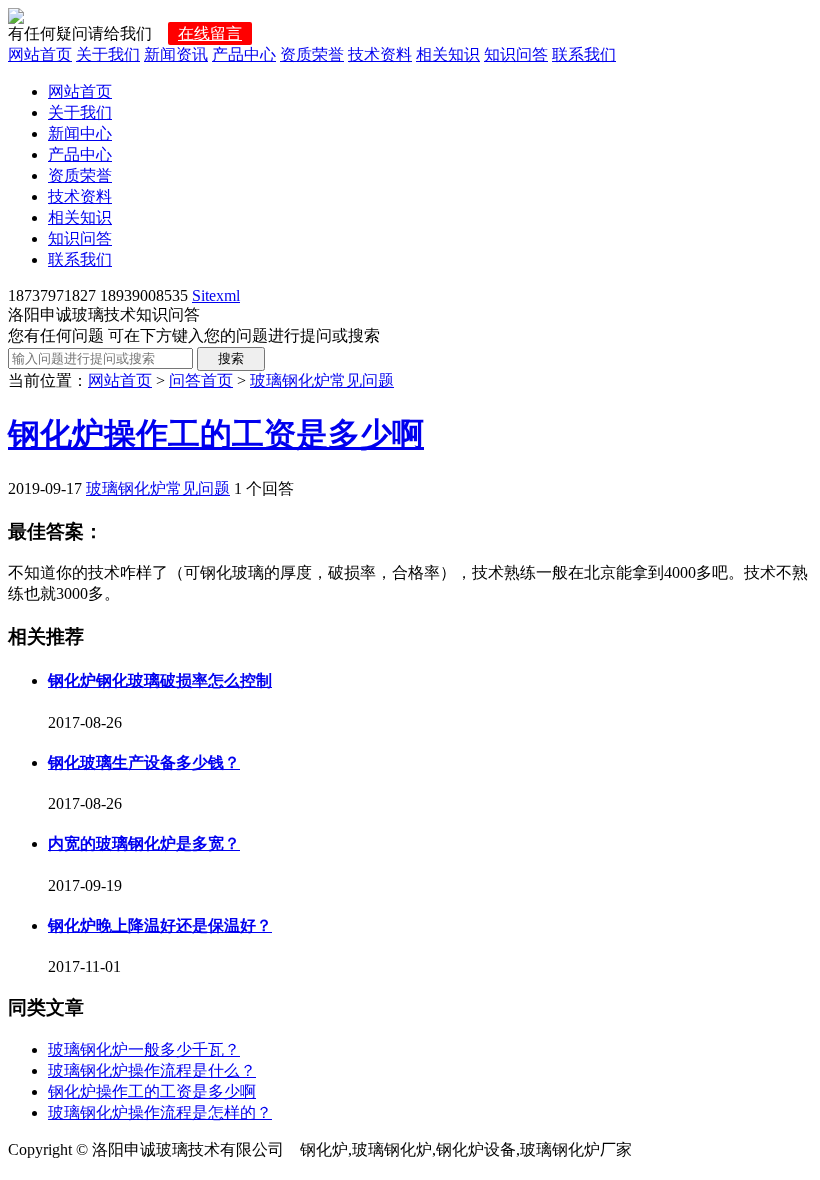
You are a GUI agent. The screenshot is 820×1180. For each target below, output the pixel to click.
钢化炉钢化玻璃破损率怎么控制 (160, 680)
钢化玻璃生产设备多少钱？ (144, 762)
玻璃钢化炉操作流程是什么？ (152, 1070)
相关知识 (448, 54)
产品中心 (244, 54)
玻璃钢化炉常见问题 (322, 380)
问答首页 (201, 380)
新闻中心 (80, 133)
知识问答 (516, 54)
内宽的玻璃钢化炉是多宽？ (144, 843)
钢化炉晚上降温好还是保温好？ (160, 925)
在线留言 (210, 33)
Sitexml (216, 295)
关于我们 (108, 54)
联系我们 (584, 54)
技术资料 (380, 54)
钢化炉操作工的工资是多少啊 (216, 434)
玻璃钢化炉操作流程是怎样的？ (160, 1112)
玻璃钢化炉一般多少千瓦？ (144, 1049)
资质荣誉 (312, 54)
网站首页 (40, 54)
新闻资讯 (176, 54)
